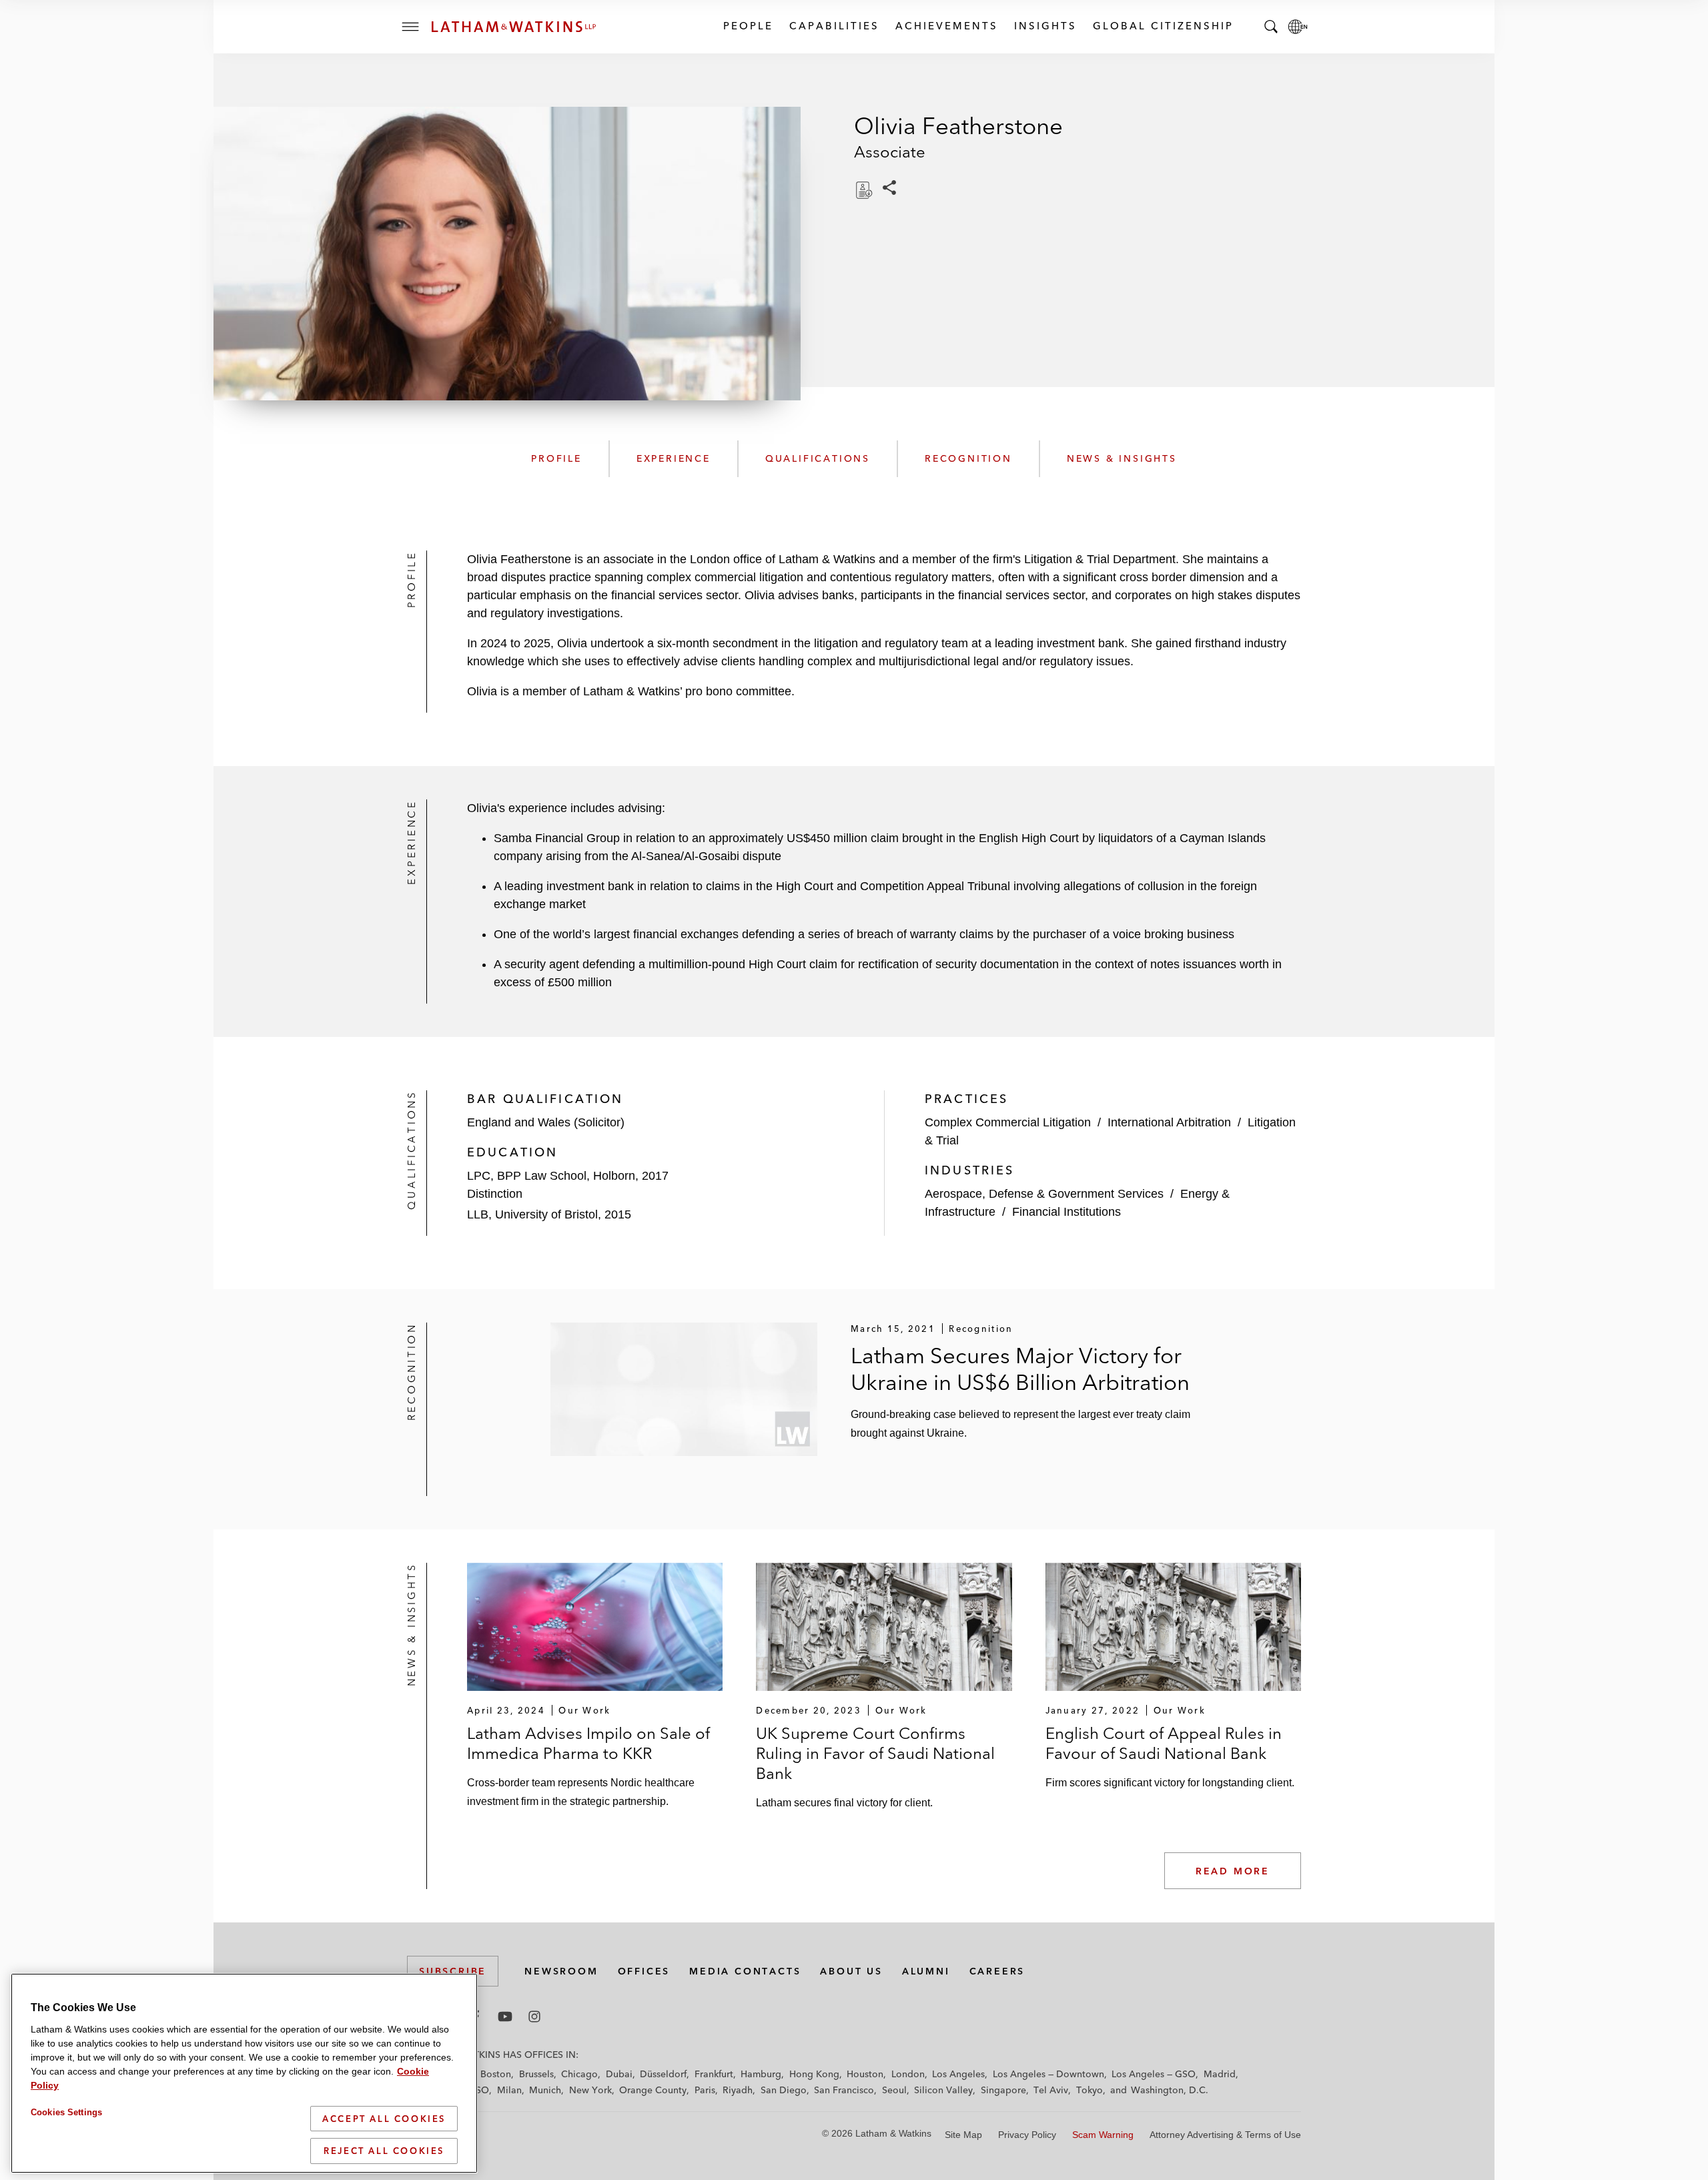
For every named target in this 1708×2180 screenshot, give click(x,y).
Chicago (579, 2074)
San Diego (784, 2090)
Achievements (946, 26)
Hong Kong (814, 2074)
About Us (851, 1971)
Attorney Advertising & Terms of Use (1225, 2135)
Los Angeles (958, 2074)
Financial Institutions (1066, 1212)
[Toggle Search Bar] (1271, 27)
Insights (1045, 26)
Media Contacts (745, 1971)
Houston (865, 2074)
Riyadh (738, 2090)
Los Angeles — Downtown (1048, 2074)
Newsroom (561, 1971)
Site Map (963, 2135)
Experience (674, 458)
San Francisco (844, 2090)
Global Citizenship (1163, 26)
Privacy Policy (1027, 2135)
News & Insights (1122, 458)
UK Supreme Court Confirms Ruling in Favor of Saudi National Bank (875, 1753)
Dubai (619, 2074)
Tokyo (1090, 2090)
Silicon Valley (943, 2090)
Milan (509, 2090)
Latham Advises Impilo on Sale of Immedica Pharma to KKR (588, 1743)
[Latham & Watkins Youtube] (505, 2017)
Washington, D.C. (1170, 2090)
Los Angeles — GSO (1154, 2074)
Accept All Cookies (384, 2119)
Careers (997, 1971)
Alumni (926, 1971)
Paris (705, 2090)
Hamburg (761, 2074)
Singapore (1003, 2090)
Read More (1233, 1871)
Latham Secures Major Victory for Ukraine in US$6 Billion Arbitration (1020, 1369)
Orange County (653, 2090)
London (908, 2074)
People (748, 26)
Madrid (1220, 2074)
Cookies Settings (66, 2112)
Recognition (968, 458)
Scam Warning (1103, 2135)
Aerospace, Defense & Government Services (1044, 1194)
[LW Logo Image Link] (514, 27)
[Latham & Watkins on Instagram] (534, 2017)
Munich (545, 2090)
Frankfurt (714, 2074)
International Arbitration (1169, 1122)
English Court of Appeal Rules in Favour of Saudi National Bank (1164, 1743)
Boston (496, 2074)
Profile (556, 458)
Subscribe (453, 1971)
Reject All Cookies (384, 2151)
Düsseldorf (663, 2074)
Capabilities (834, 26)
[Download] (863, 190)
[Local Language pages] (1298, 27)
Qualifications (818, 458)
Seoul (894, 2090)
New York (590, 2090)
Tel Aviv (1051, 2090)
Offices (644, 1971)
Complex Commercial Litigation (1008, 1122)
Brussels (536, 2074)
